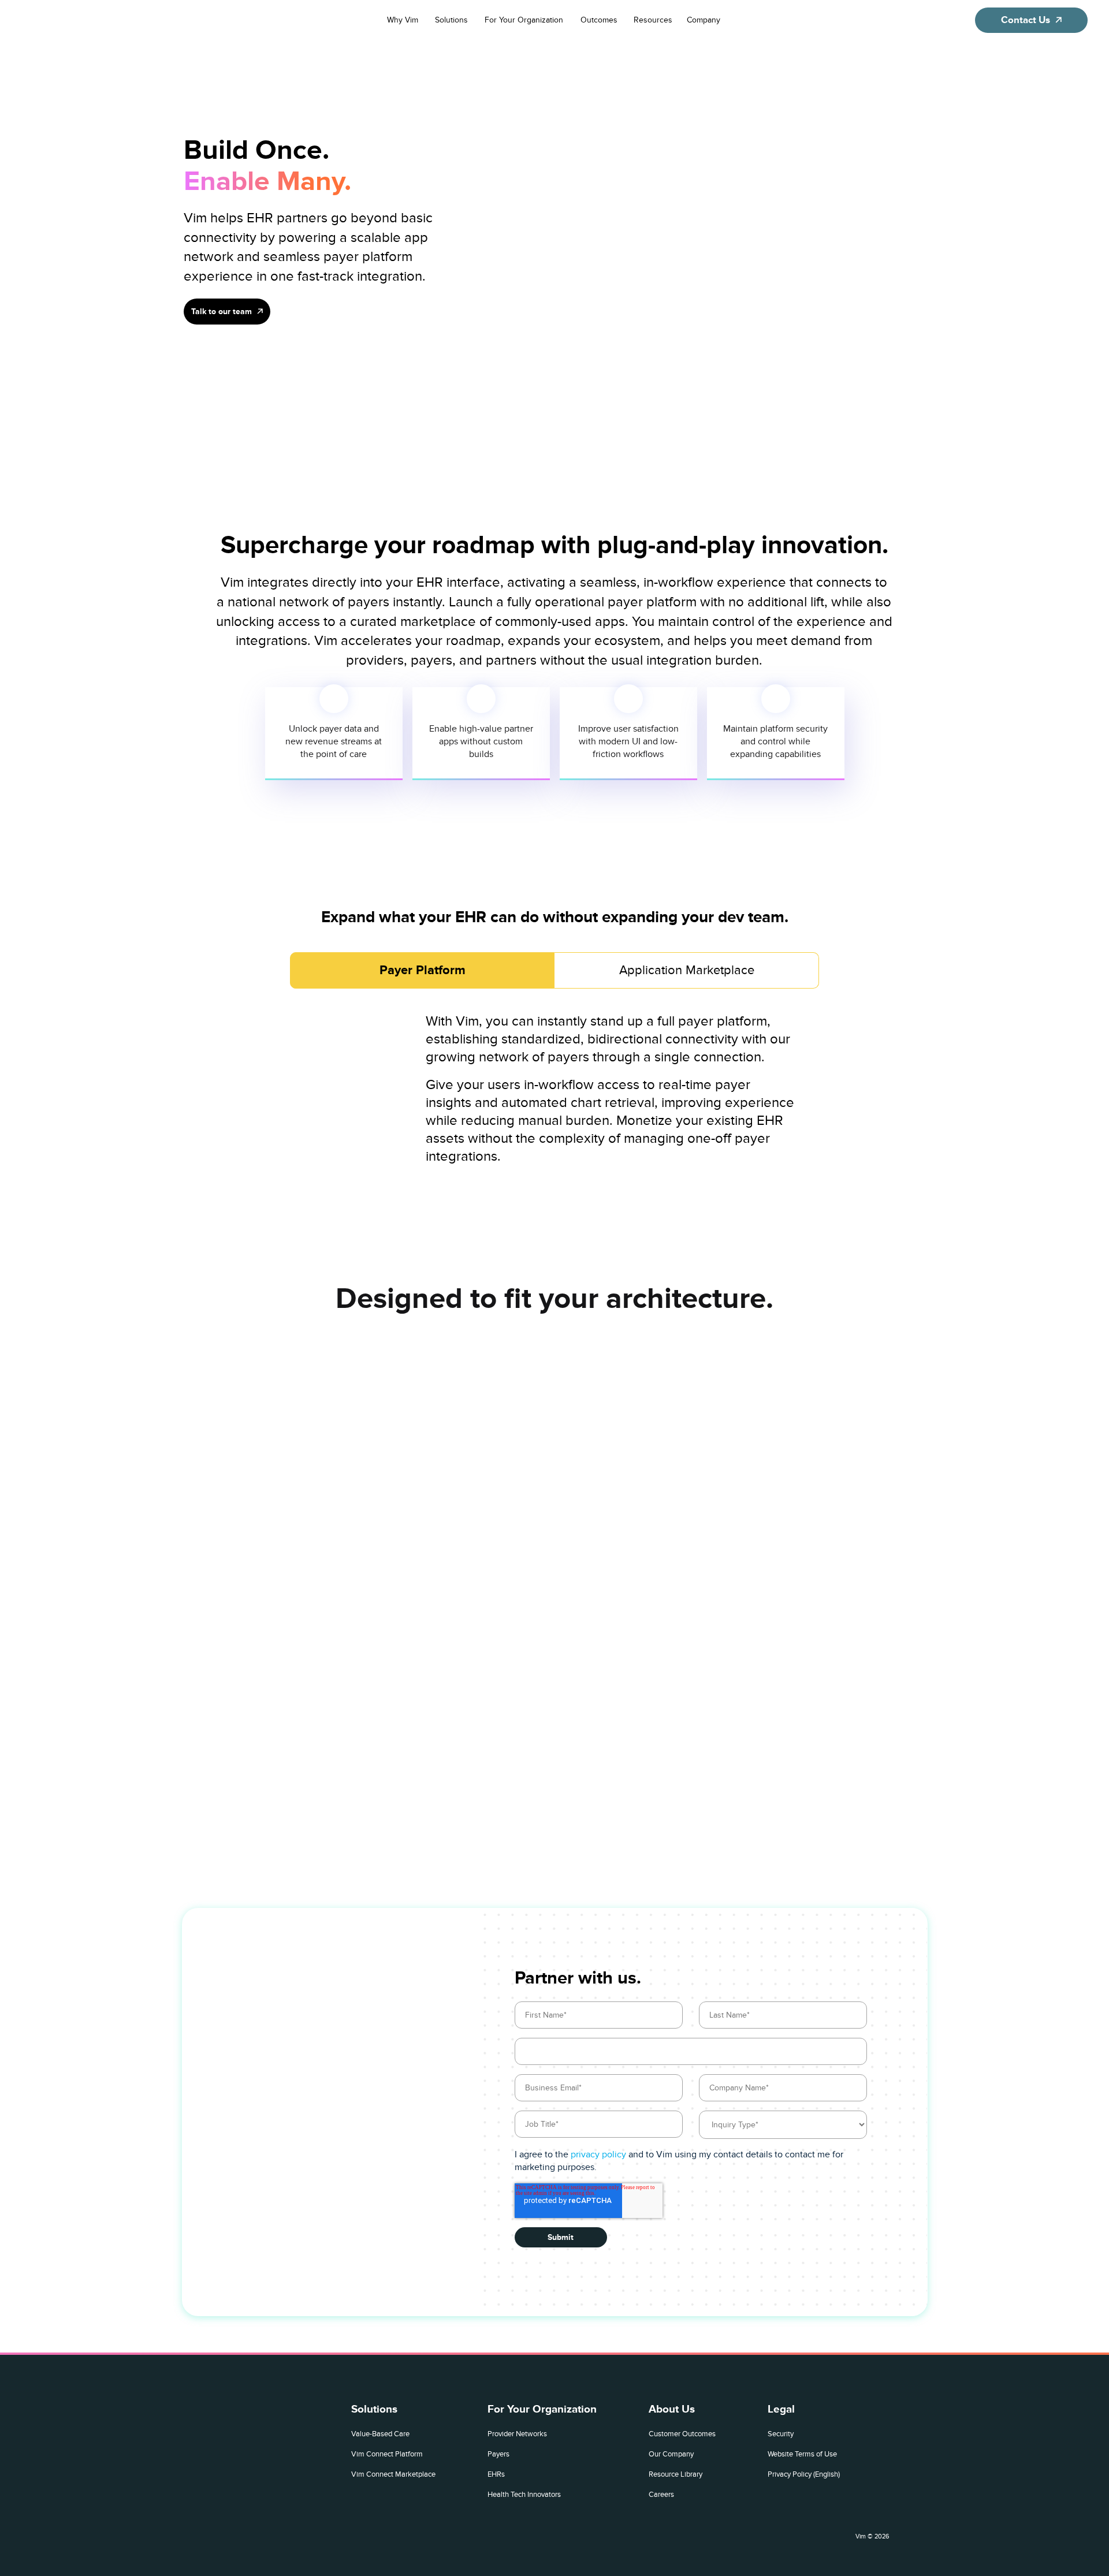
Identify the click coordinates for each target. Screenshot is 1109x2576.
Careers (661, 2494)
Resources (653, 20)
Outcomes (599, 20)
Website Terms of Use (802, 2454)
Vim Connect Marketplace (393, 2474)
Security (781, 2434)
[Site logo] (78, 20)
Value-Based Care (380, 2434)
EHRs (496, 2474)
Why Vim (403, 20)
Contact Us (1026, 20)
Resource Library (676, 2474)
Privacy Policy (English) (804, 2474)
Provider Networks (517, 2434)
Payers (498, 2454)
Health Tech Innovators (524, 2494)
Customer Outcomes (682, 2434)
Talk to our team (222, 311)
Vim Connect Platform (387, 2454)
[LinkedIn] (838, 2533)
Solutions (451, 20)
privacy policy (598, 2154)
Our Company (671, 2454)
